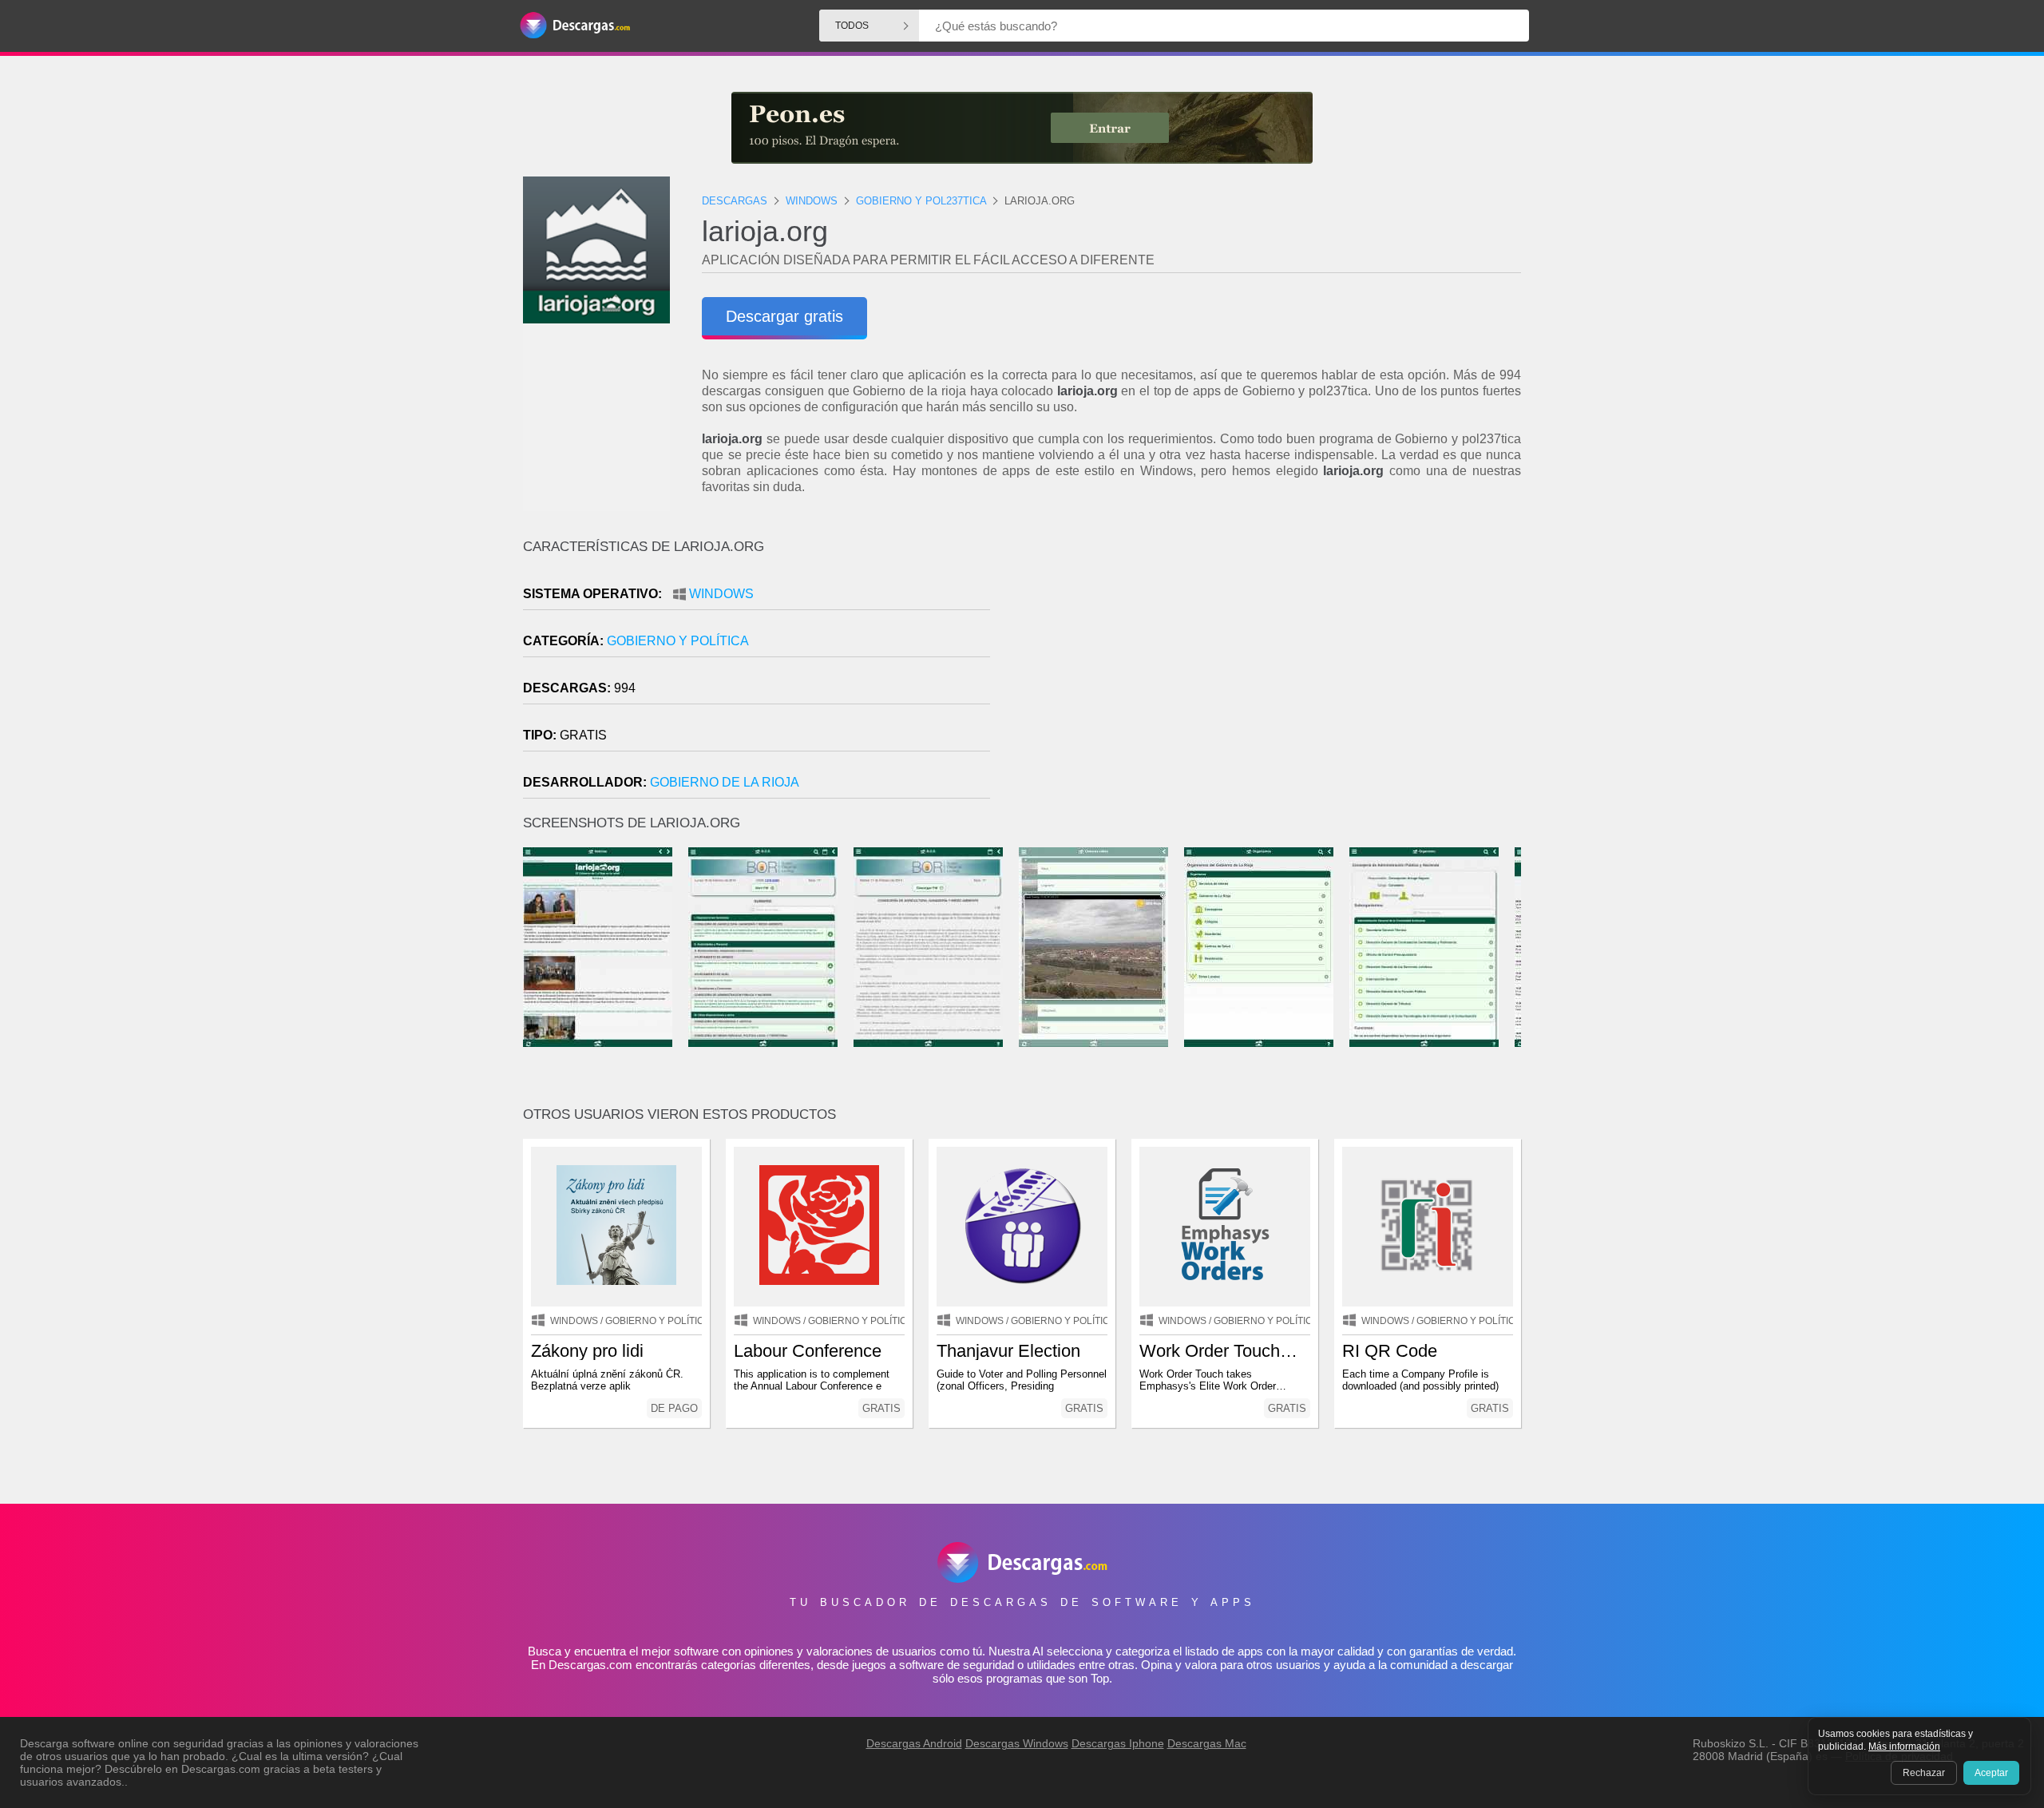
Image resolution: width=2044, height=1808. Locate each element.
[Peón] (1022, 128)
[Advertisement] (1272, 675)
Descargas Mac (1207, 1743)
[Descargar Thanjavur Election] (1022, 1227)
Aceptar (1991, 1773)
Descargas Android (914, 1743)
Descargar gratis (784, 316)
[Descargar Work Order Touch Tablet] (1225, 1227)
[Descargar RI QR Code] (1428, 1227)
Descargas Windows (1017, 1743)
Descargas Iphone (1118, 1743)
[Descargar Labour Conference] (819, 1227)
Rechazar (1924, 1773)
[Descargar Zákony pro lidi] (616, 1227)
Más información (1904, 1747)
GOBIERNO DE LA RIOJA (725, 782)
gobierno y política (678, 641)
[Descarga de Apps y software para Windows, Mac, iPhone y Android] (575, 26)
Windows (721, 594)
